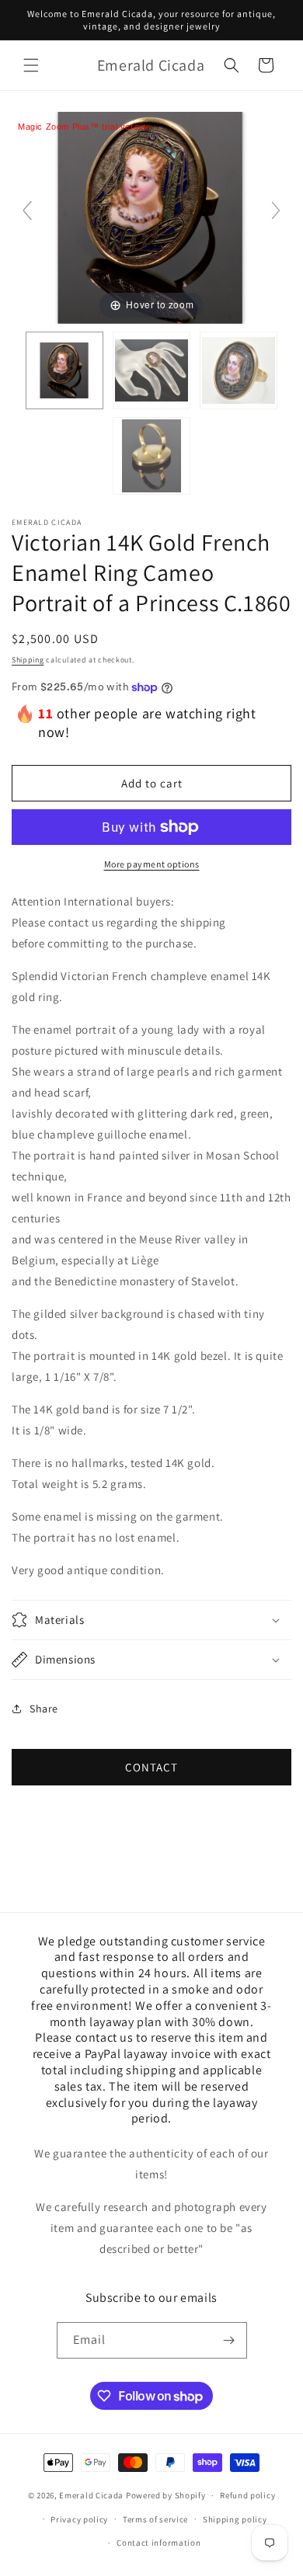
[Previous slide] (27, 210)
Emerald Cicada (91, 2495)
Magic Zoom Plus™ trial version (85, 127)
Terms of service (155, 2519)
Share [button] (44, 1709)
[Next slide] (276, 210)
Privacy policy (79, 2519)
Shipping (28, 660)
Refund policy (247, 2495)
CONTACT (151, 1767)
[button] (31, 65)
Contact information (158, 2543)
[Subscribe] (229, 2340)
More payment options (152, 864)
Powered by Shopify (166, 2495)
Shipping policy (235, 2519)
